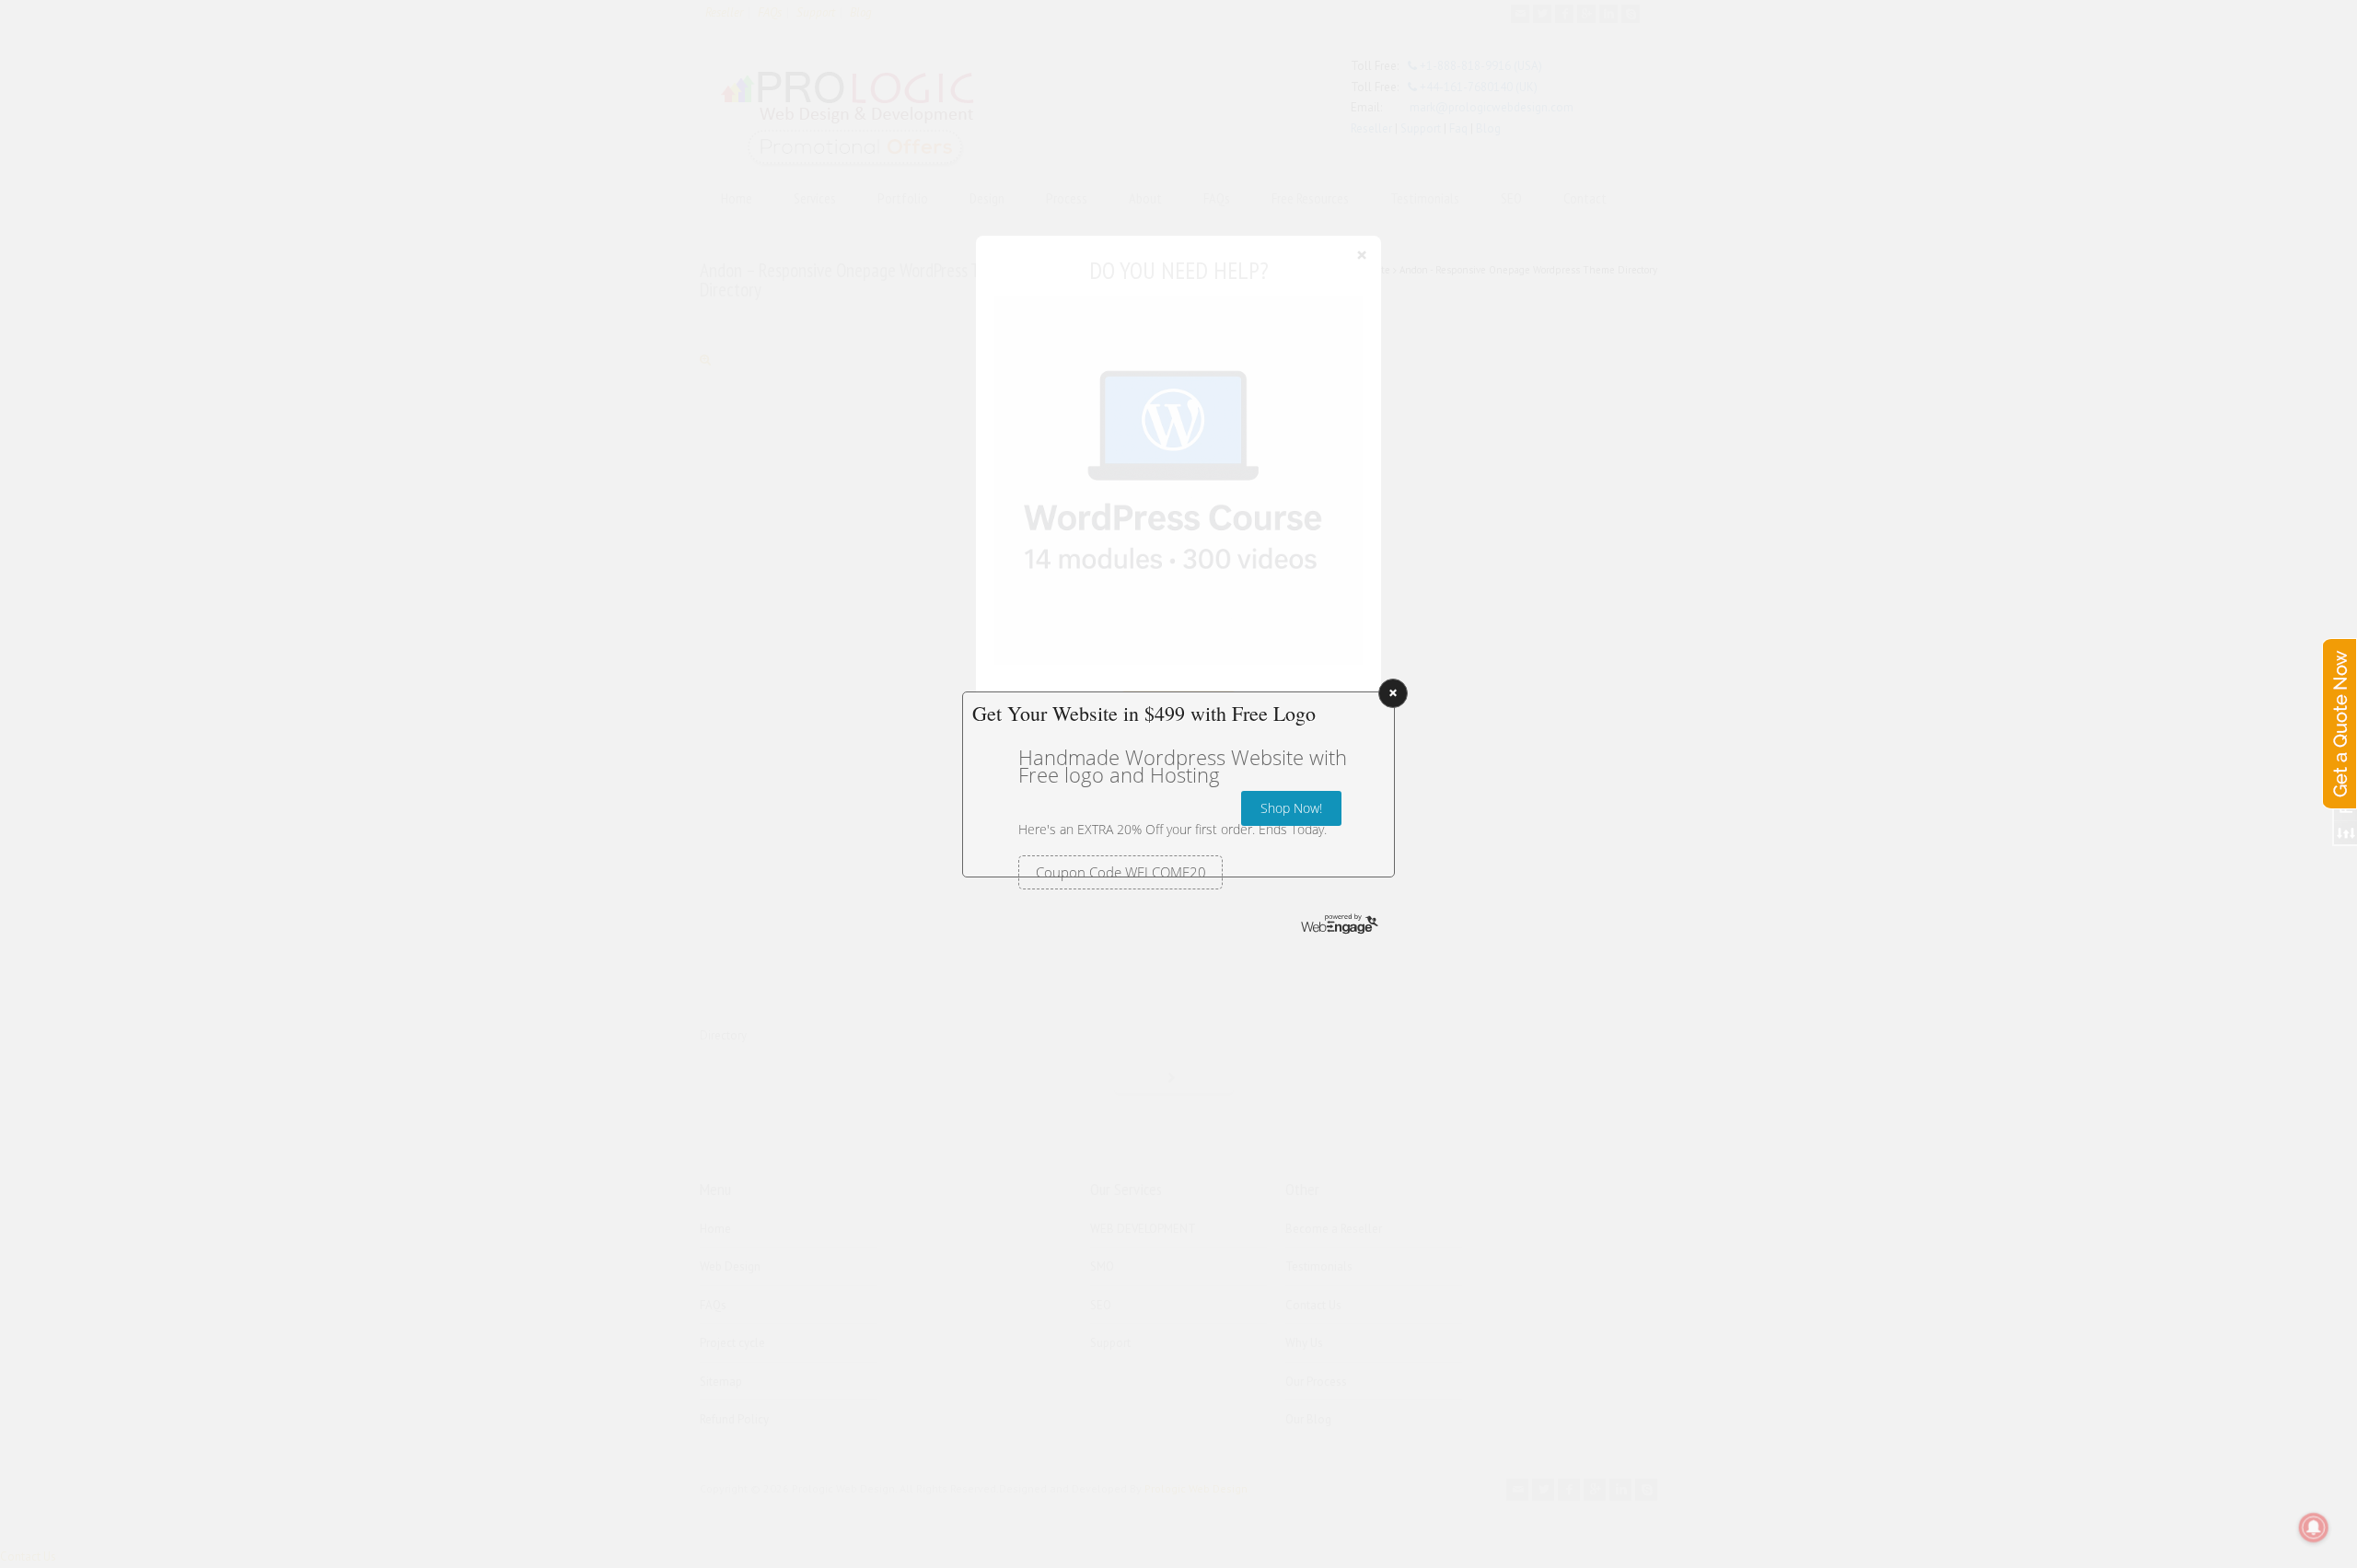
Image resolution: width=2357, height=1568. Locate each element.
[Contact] (2339, 705)
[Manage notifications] (2314, 1527)
